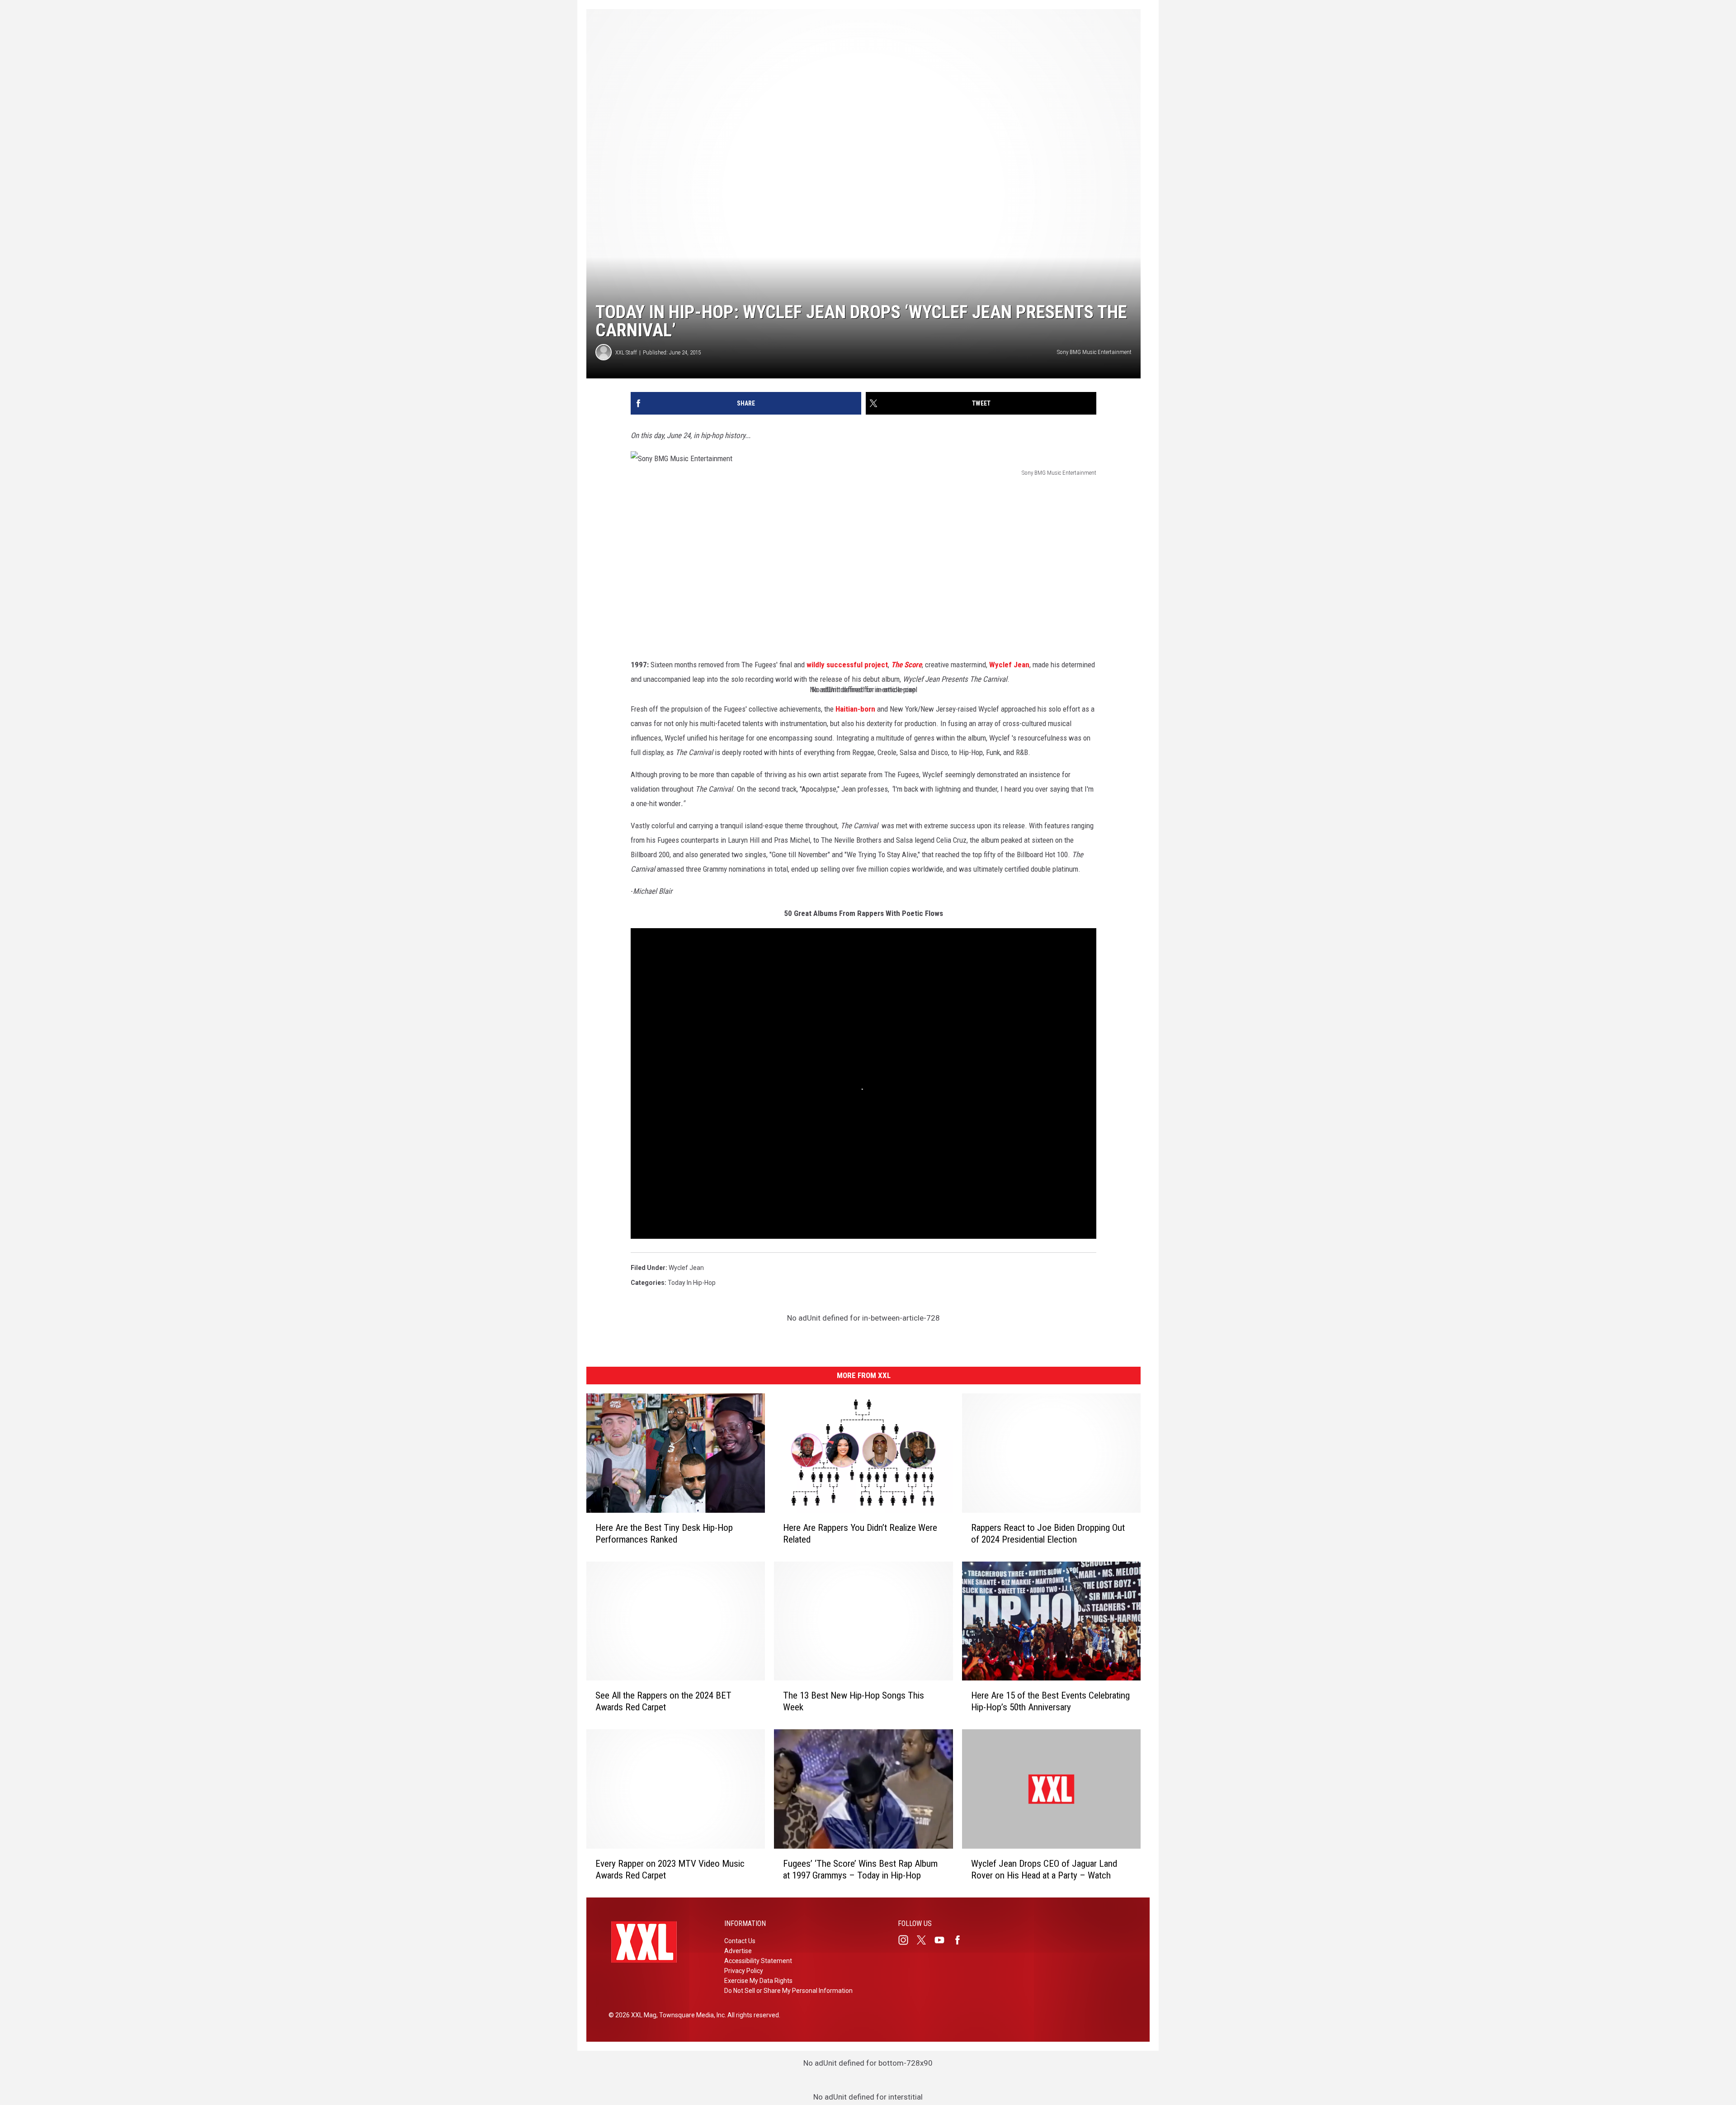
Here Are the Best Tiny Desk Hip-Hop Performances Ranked (664, 1534)
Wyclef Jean (1009, 665)
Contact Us (740, 1941)
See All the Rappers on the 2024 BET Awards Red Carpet (663, 1701)
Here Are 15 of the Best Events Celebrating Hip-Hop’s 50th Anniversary (1050, 1701)
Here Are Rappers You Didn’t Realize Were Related (860, 1534)
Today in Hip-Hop (692, 1283)
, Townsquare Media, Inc (691, 2015)
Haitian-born (856, 709)
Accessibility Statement (758, 1961)
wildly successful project (847, 665)
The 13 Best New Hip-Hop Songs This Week (854, 1701)
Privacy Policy (744, 1971)
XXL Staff (626, 352)
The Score (906, 665)
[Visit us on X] (925, 1940)
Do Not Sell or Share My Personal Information (788, 1991)
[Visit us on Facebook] (961, 1940)
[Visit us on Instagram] (907, 1940)
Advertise (738, 1951)
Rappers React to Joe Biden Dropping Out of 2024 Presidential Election (1048, 1534)
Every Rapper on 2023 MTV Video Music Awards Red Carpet (670, 1869)
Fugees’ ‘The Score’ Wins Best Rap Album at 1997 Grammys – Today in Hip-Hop (860, 1869)
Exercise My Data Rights (758, 1981)
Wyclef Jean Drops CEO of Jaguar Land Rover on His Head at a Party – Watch (1044, 1869)
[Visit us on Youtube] (943, 1940)
